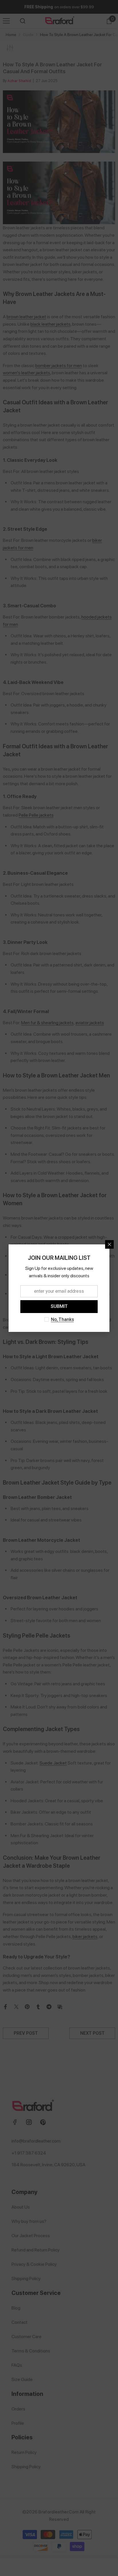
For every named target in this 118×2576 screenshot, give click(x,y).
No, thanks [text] (62, 1319)
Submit (59, 1306)
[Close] (109, 1244)
